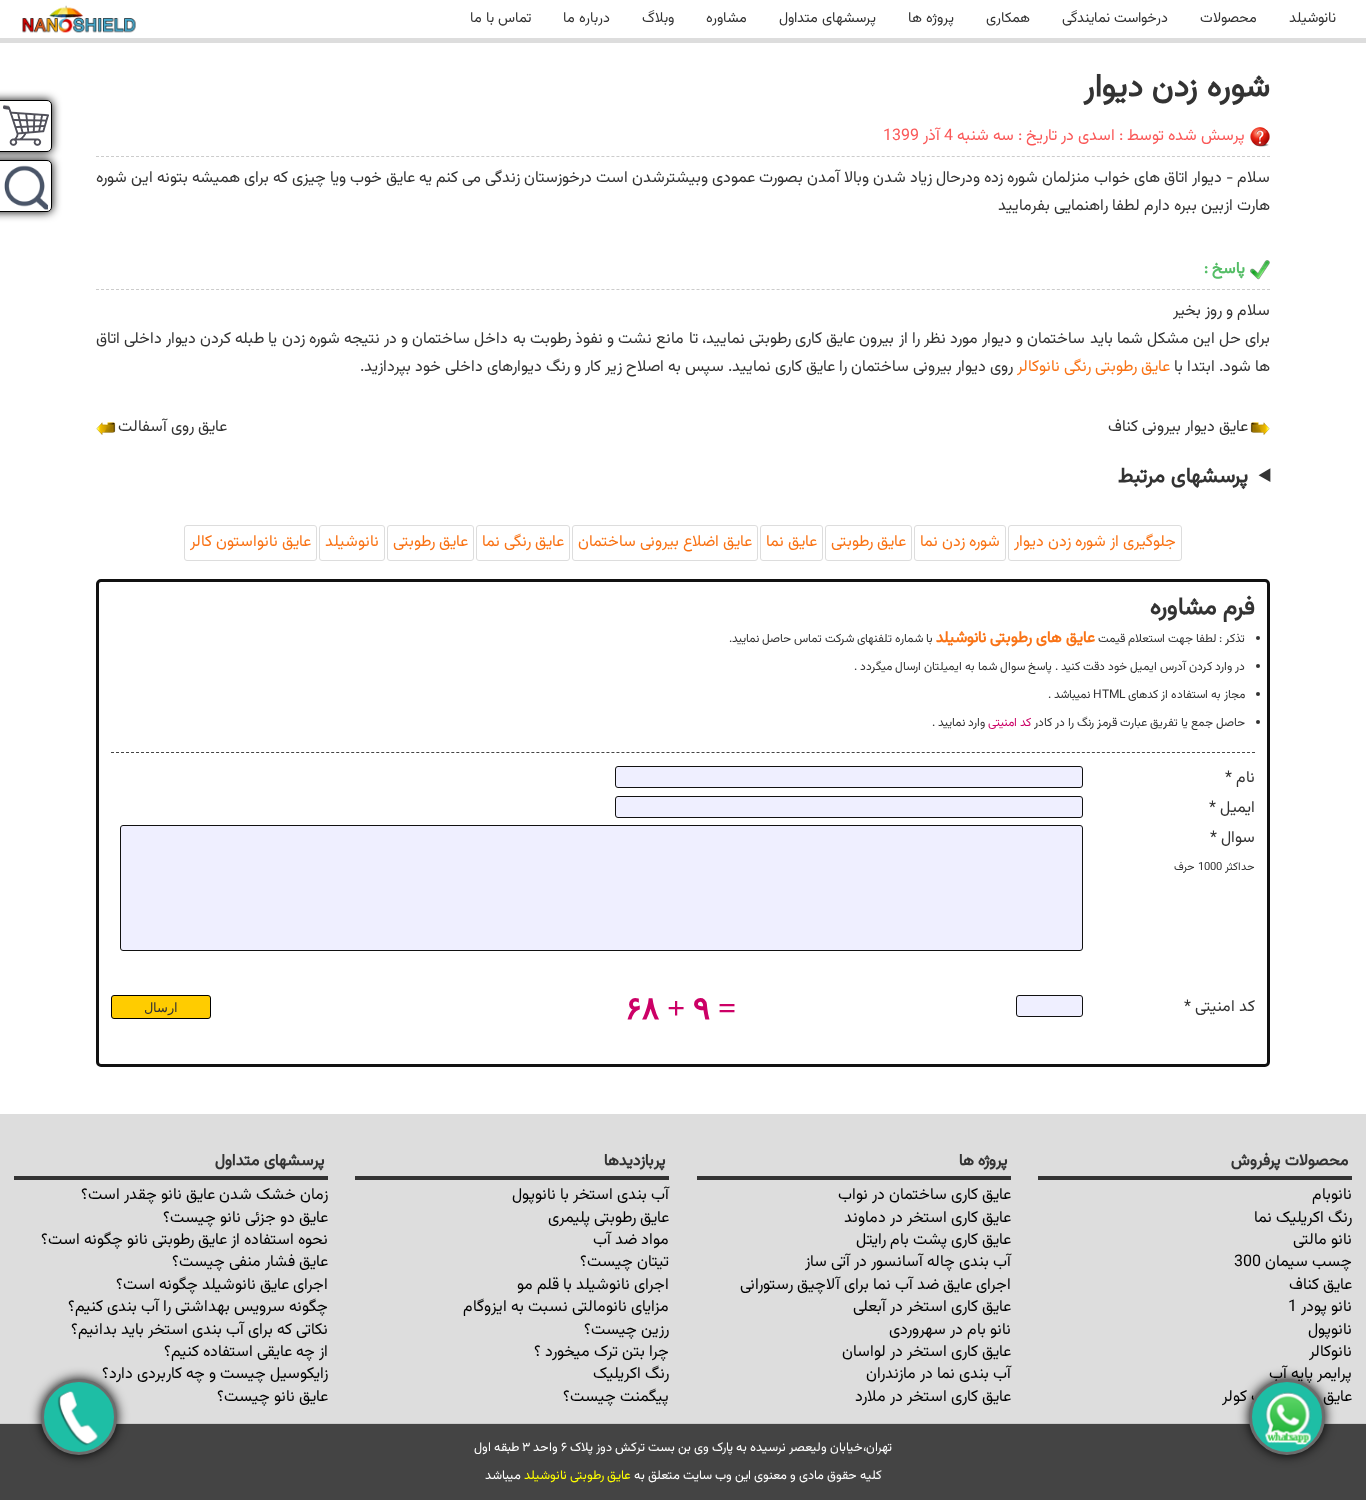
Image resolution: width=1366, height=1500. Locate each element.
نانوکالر (1330, 1352)
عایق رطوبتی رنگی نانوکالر (1093, 367)
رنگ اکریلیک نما (1303, 1218)
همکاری (1008, 18)
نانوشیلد (1312, 18)
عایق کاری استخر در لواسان (926, 1352)
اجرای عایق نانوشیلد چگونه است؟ (222, 1285)
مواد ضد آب (631, 1240)
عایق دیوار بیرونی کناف (1178, 427)
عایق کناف (1320, 1285)
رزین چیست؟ (626, 1330)
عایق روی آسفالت (172, 427)
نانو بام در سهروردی (950, 1330)
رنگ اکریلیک (631, 1374)
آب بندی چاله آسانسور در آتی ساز (908, 1262)
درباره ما (586, 18)
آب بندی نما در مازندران (938, 1374)
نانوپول (1330, 1330)
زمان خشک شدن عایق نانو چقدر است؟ (204, 1195)
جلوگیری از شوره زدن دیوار (1095, 542)
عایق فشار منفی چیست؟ (250, 1262)
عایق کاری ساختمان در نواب (924, 1195)
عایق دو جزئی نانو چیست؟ (245, 1218)
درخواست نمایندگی (1115, 18)
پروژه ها (931, 18)
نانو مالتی (1322, 1240)
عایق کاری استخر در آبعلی (932, 1307)
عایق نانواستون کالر (250, 542)
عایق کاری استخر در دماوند (927, 1218)
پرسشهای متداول (827, 18)
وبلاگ (658, 18)
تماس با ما (500, 18)
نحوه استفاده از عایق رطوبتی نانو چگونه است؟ (184, 1240)
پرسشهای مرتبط (1183, 477)
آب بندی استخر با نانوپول (590, 1195)
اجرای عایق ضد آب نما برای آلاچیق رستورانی (875, 1285)
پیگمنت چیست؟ (616, 1397)
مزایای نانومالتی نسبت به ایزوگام (566, 1307)
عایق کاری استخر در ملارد (933, 1397)
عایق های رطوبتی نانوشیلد (1015, 638)
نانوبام (1332, 1195)
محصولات (1228, 18)
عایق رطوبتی (868, 542)
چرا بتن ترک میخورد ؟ (601, 1352)
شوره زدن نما (960, 542)
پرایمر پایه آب (1310, 1374)
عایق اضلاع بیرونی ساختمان (665, 542)
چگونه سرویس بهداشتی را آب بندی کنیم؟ (198, 1307)
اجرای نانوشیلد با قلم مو (593, 1285)
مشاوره (726, 18)
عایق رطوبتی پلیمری (608, 1218)
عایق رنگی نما (523, 542)
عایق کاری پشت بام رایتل (933, 1240)
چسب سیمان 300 (1293, 1262)
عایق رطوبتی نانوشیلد (577, 1476)
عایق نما (791, 542)
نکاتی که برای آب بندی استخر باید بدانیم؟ (199, 1330)
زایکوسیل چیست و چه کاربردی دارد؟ (215, 1374)
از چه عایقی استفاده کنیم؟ (246, 1352)
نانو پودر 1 (1320, 1307)
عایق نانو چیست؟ (272, 1397)
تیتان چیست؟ (624, 1262)
